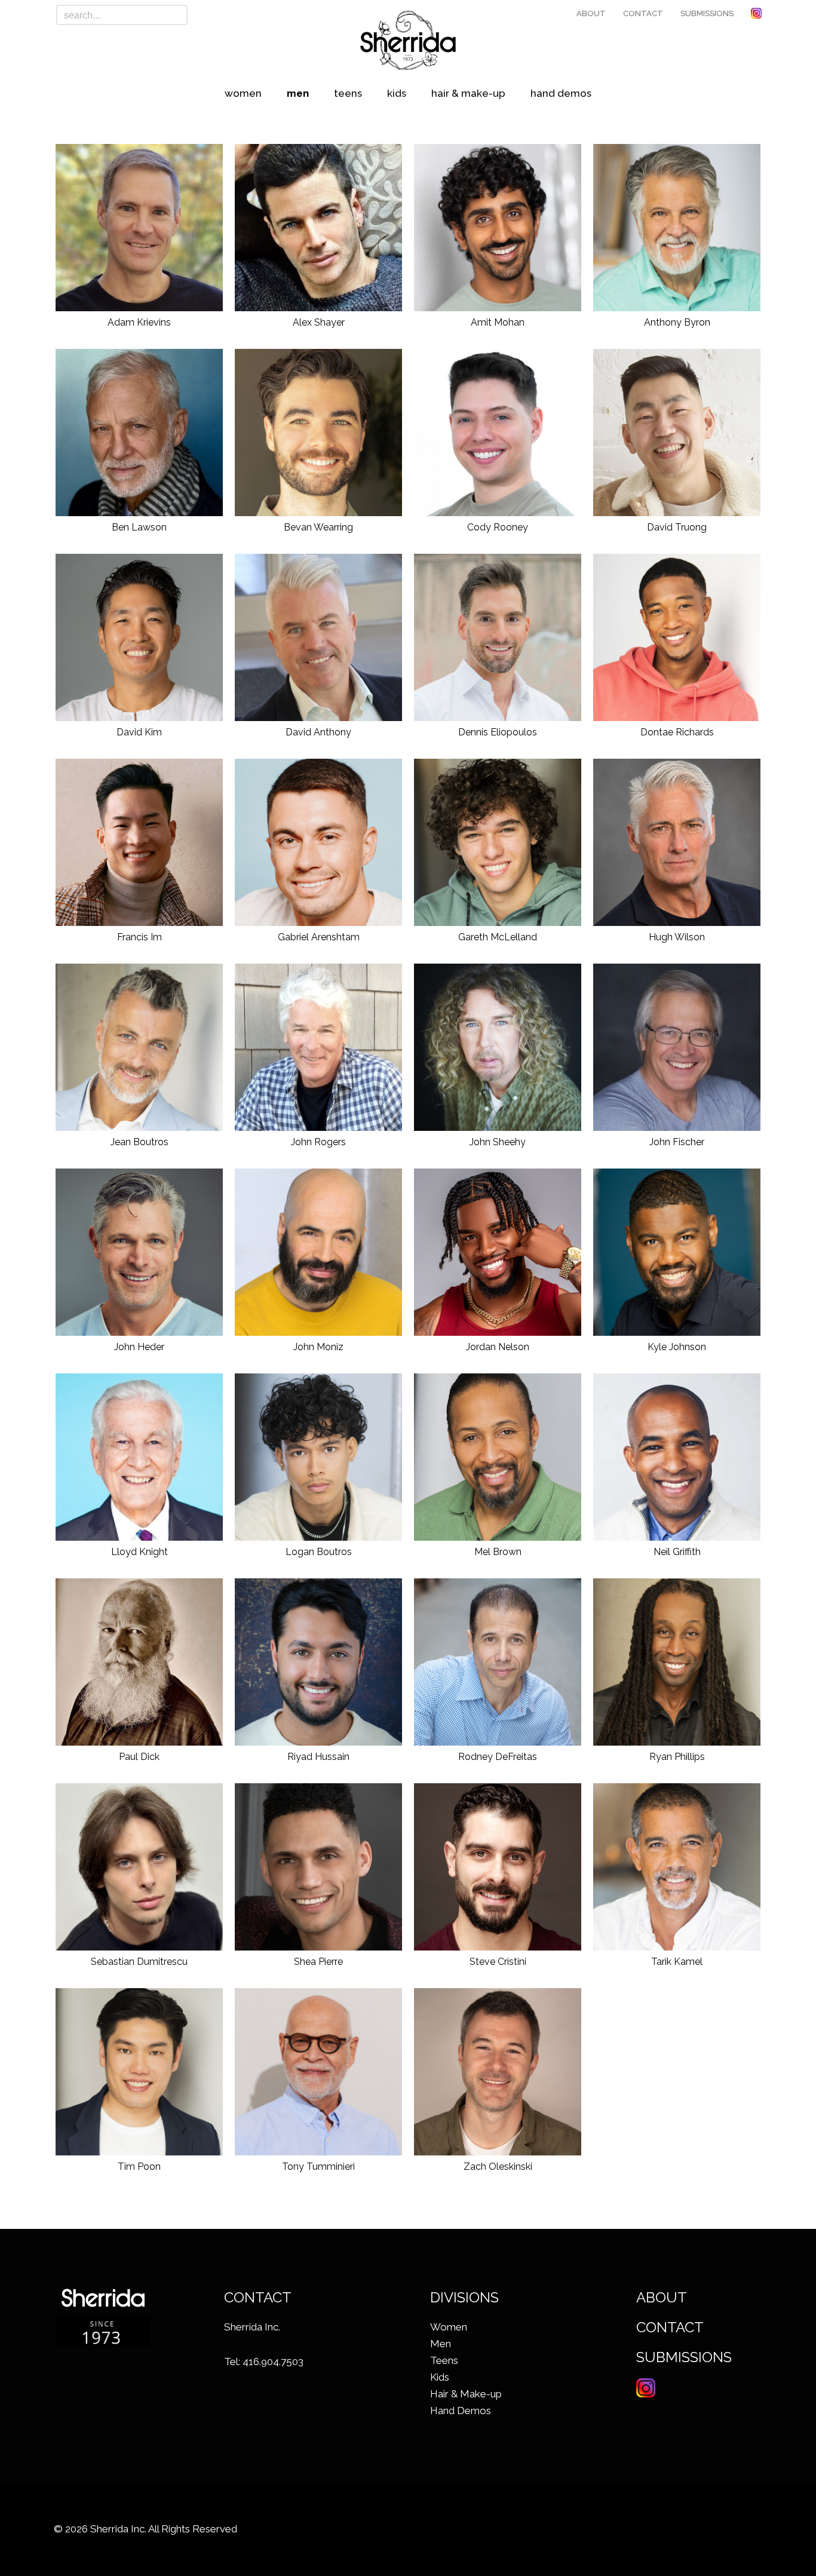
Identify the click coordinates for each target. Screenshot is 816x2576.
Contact (643, 13)
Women (243, 93)
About (591, 13)
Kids (397, 93)
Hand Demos (561, 93)
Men (298, 93)
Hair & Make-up (468, 93)
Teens (348, 93)
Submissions (707, 13)
